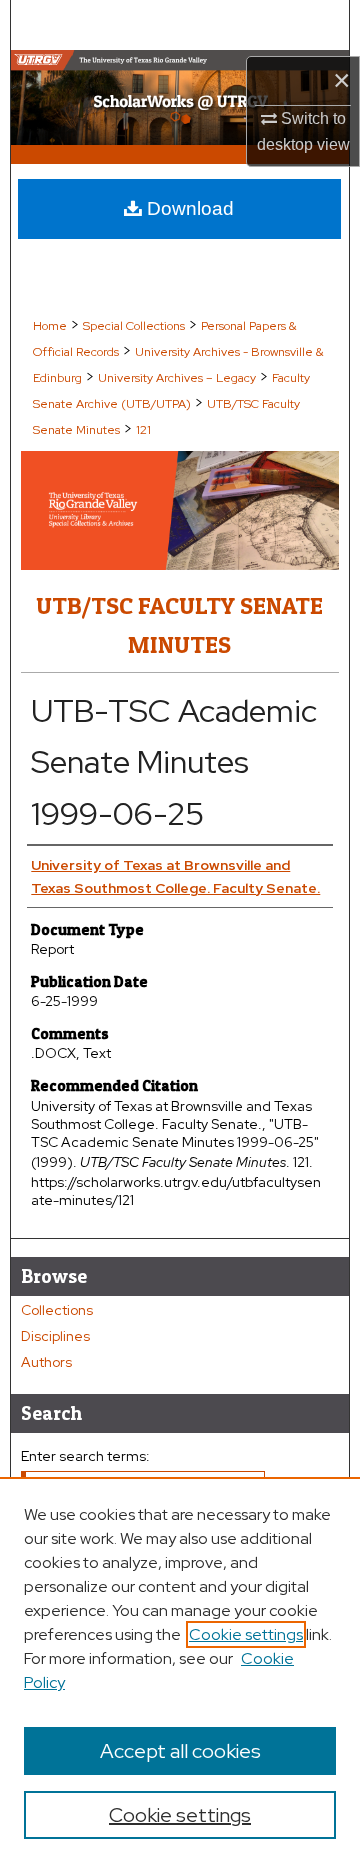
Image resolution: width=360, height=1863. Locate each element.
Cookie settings (246, 1634)
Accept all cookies (180, 1751)
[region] (180, 1670)
